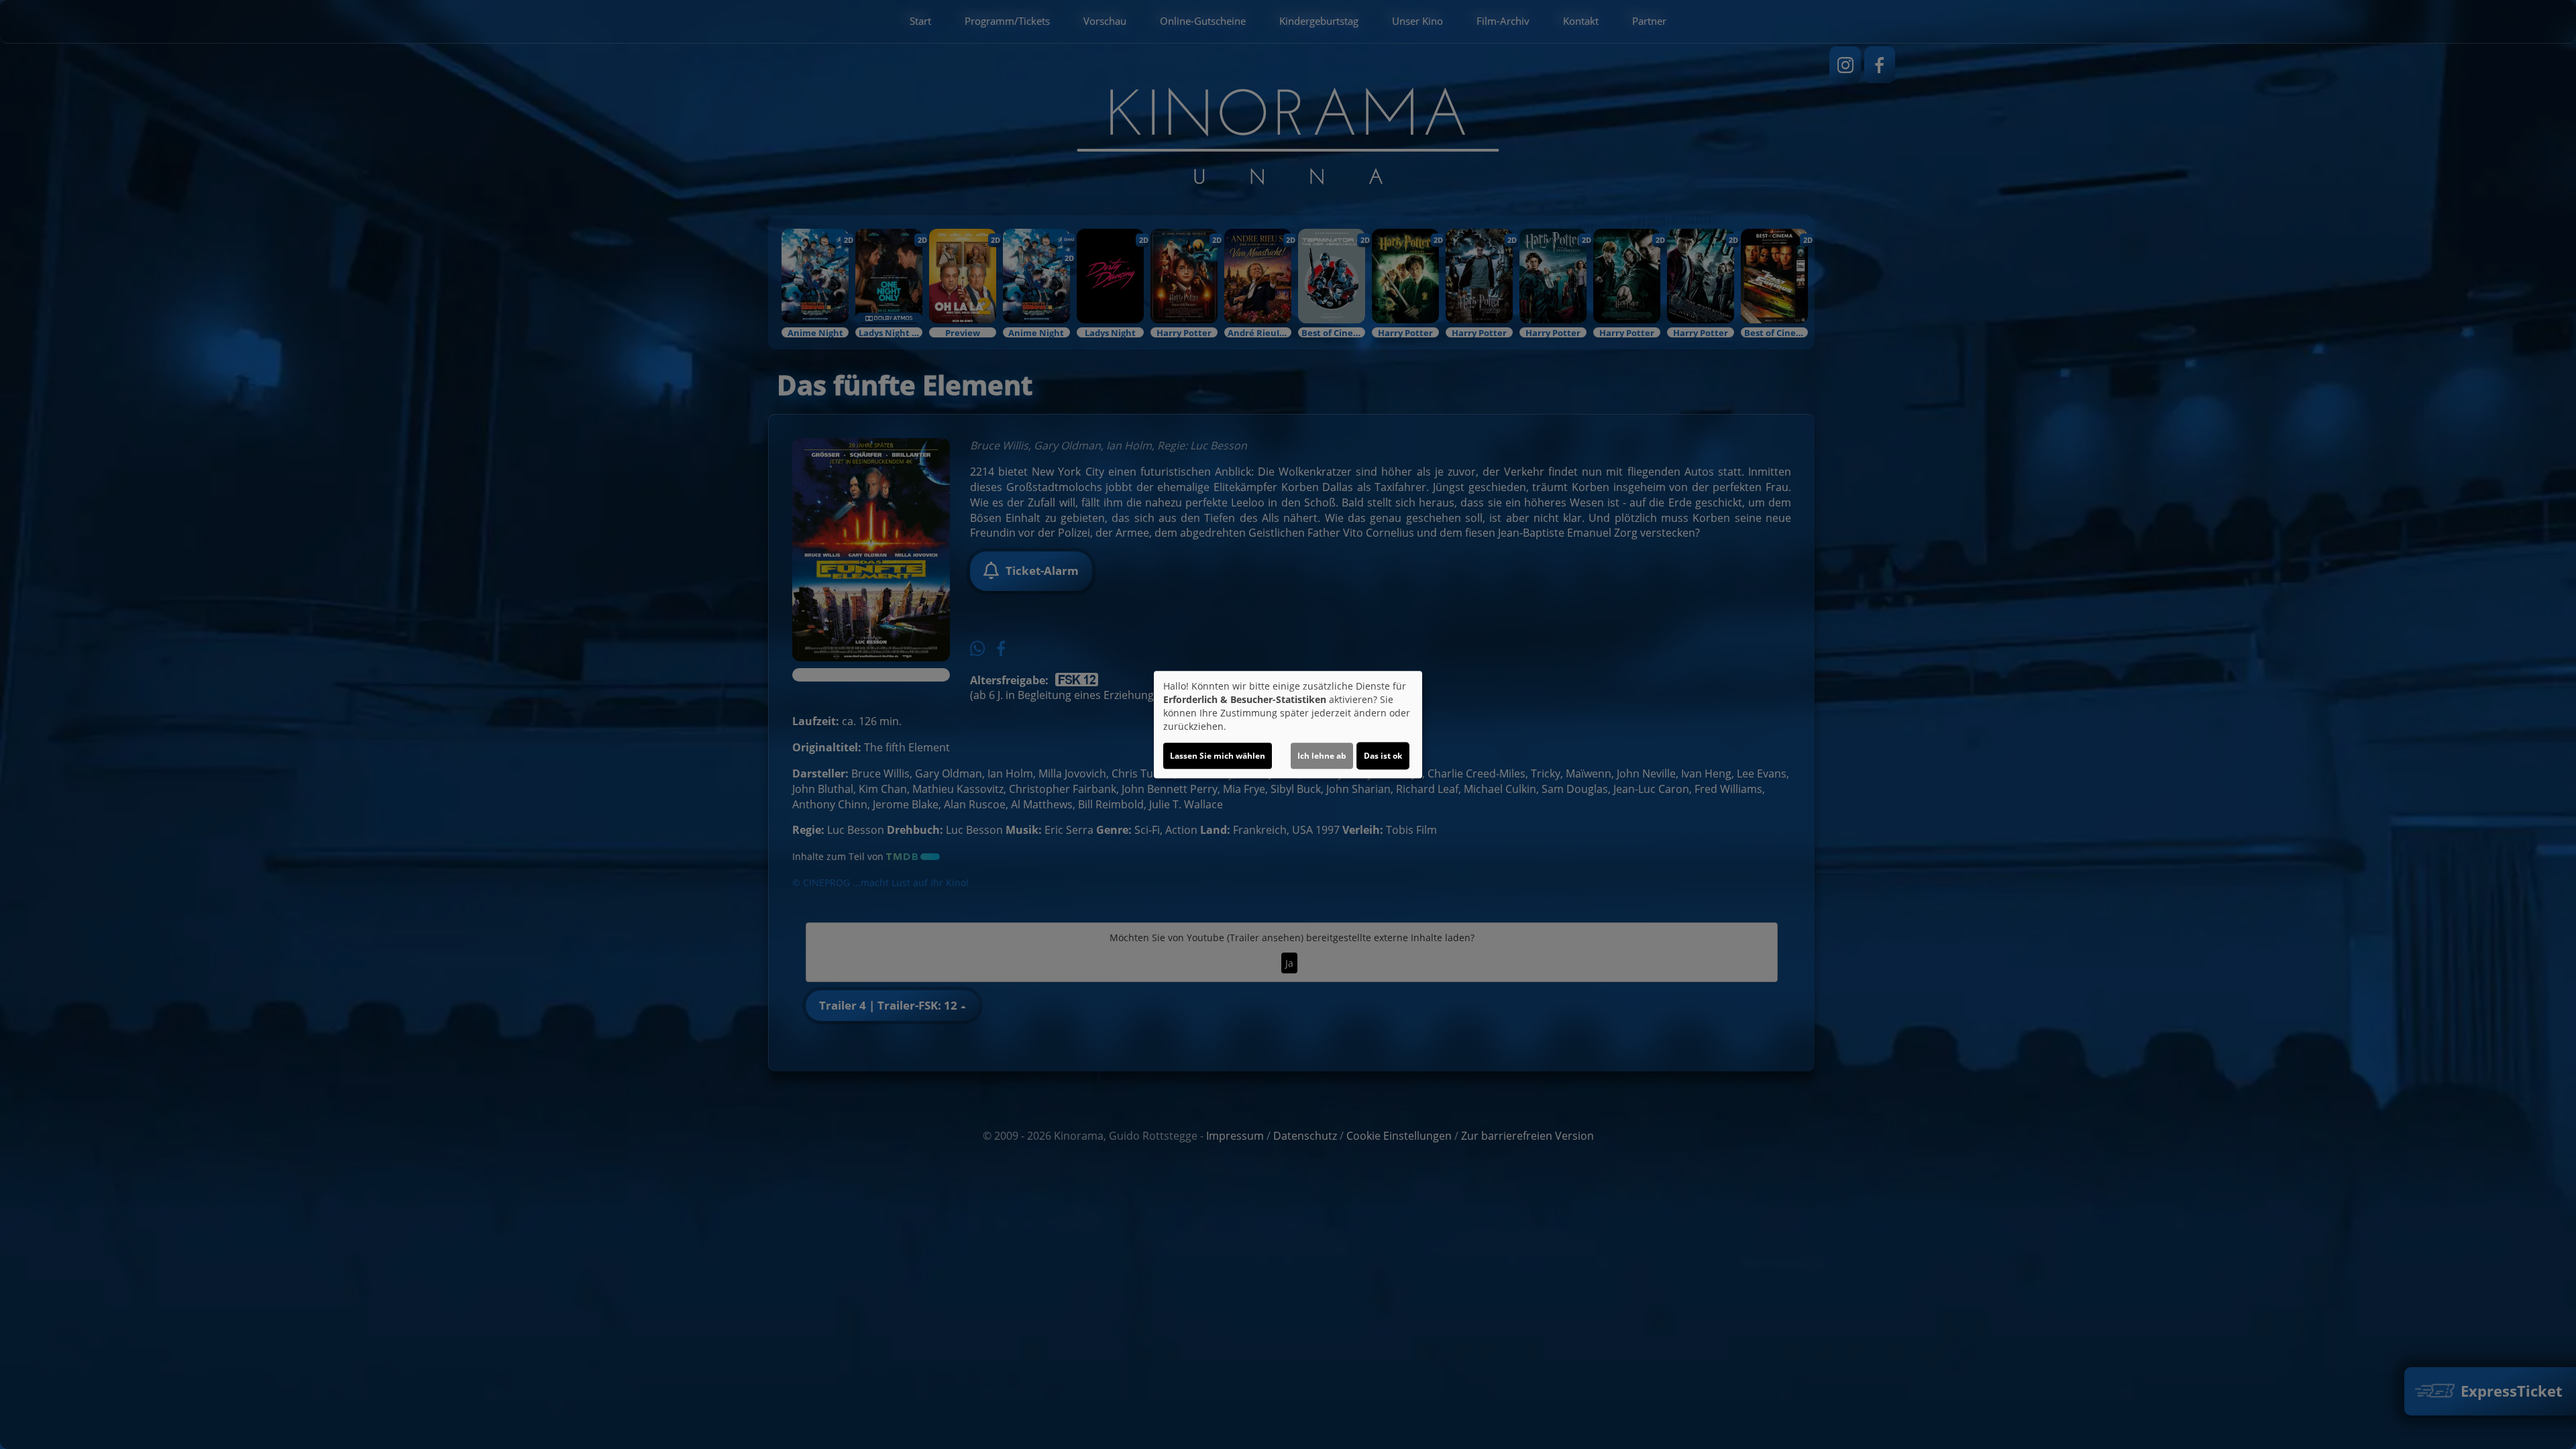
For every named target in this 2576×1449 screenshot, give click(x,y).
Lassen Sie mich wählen (1218, 756)
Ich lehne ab (1322, 756)
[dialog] (1288, 724)
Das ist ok (1383, 756)
